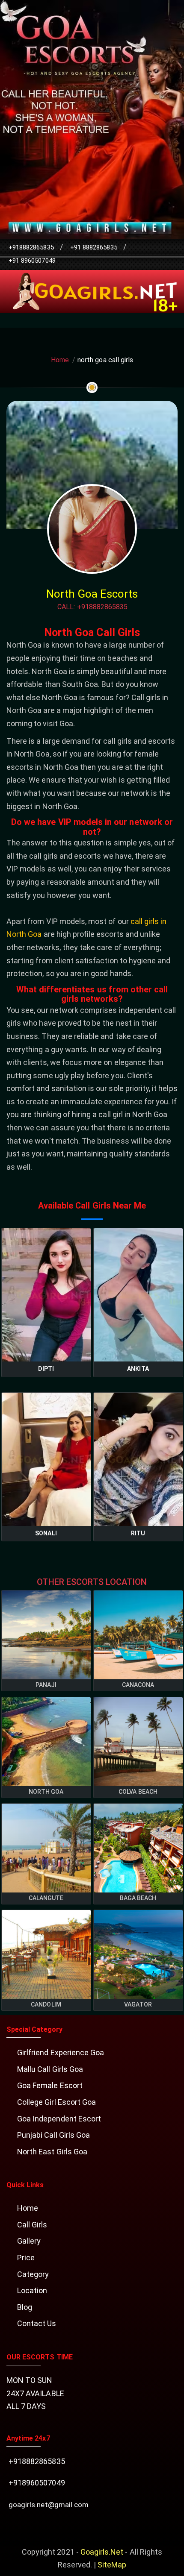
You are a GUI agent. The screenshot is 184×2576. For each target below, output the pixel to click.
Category (33, 2274)
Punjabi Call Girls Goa (53, 2135)
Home (60, 360)
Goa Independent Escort (59, 2119)
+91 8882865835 (94, 247)
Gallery (29, 2241)
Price (26, 2258)
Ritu (138, 1533)
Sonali (46, 1533)
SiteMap (112, 2565)
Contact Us (37, 2323)
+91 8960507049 (32, 261)
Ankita (138, 1369)
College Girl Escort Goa (56, 2102)
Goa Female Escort (50, 2085)
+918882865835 (31, 247)
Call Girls (32, 2225)
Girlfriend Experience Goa (61, 2052)
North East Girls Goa (52, 2152)
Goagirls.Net (102, 2552)
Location (32, 2290)
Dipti (46, 1369)
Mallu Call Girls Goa (50, 2069)
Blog (25, 2307)
